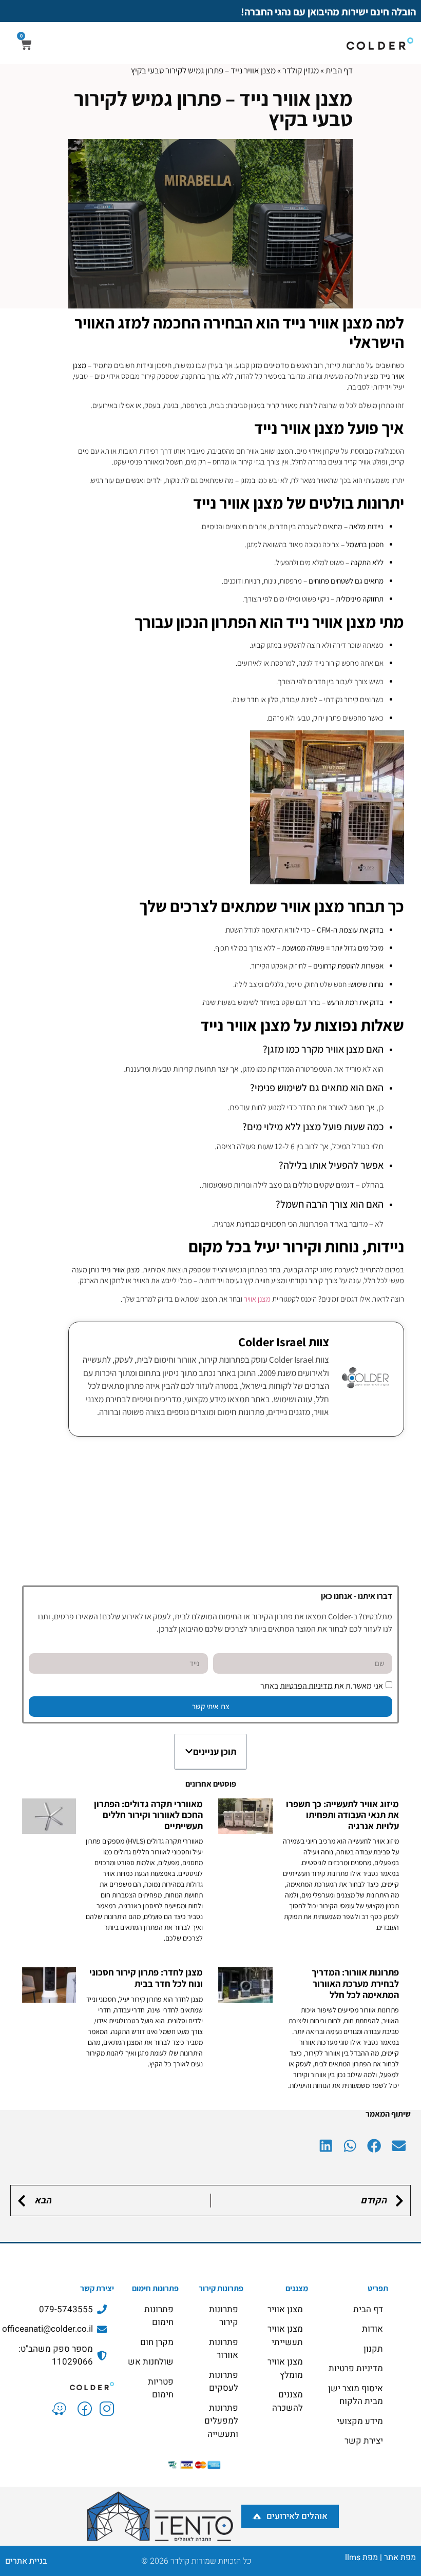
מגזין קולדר (301, 70)
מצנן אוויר (257, 1299)
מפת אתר (400, 2558)
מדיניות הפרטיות (306, 1685)
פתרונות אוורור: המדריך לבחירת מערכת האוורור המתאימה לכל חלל (355, 1983)
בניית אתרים (26, 2561)
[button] (189, 1751)
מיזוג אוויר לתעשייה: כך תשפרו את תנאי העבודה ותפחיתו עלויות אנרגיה (342, 1815)
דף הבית (339, 70)
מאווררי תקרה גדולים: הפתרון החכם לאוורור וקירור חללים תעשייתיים (148, 1815)
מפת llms (361, 2558)
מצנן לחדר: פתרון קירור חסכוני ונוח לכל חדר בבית (146, 1978)
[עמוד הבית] (60, 2385)
